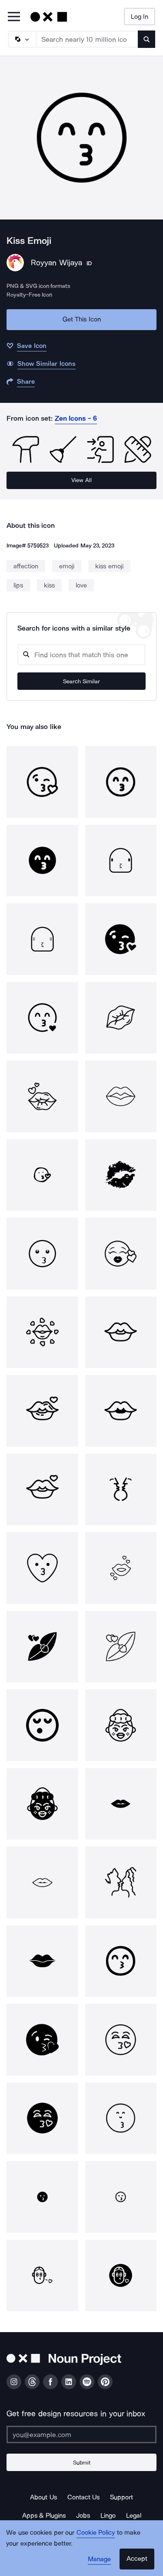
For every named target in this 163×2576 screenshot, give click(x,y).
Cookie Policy (96, 2532)
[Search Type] (22, 39)
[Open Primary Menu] (14, 17)
